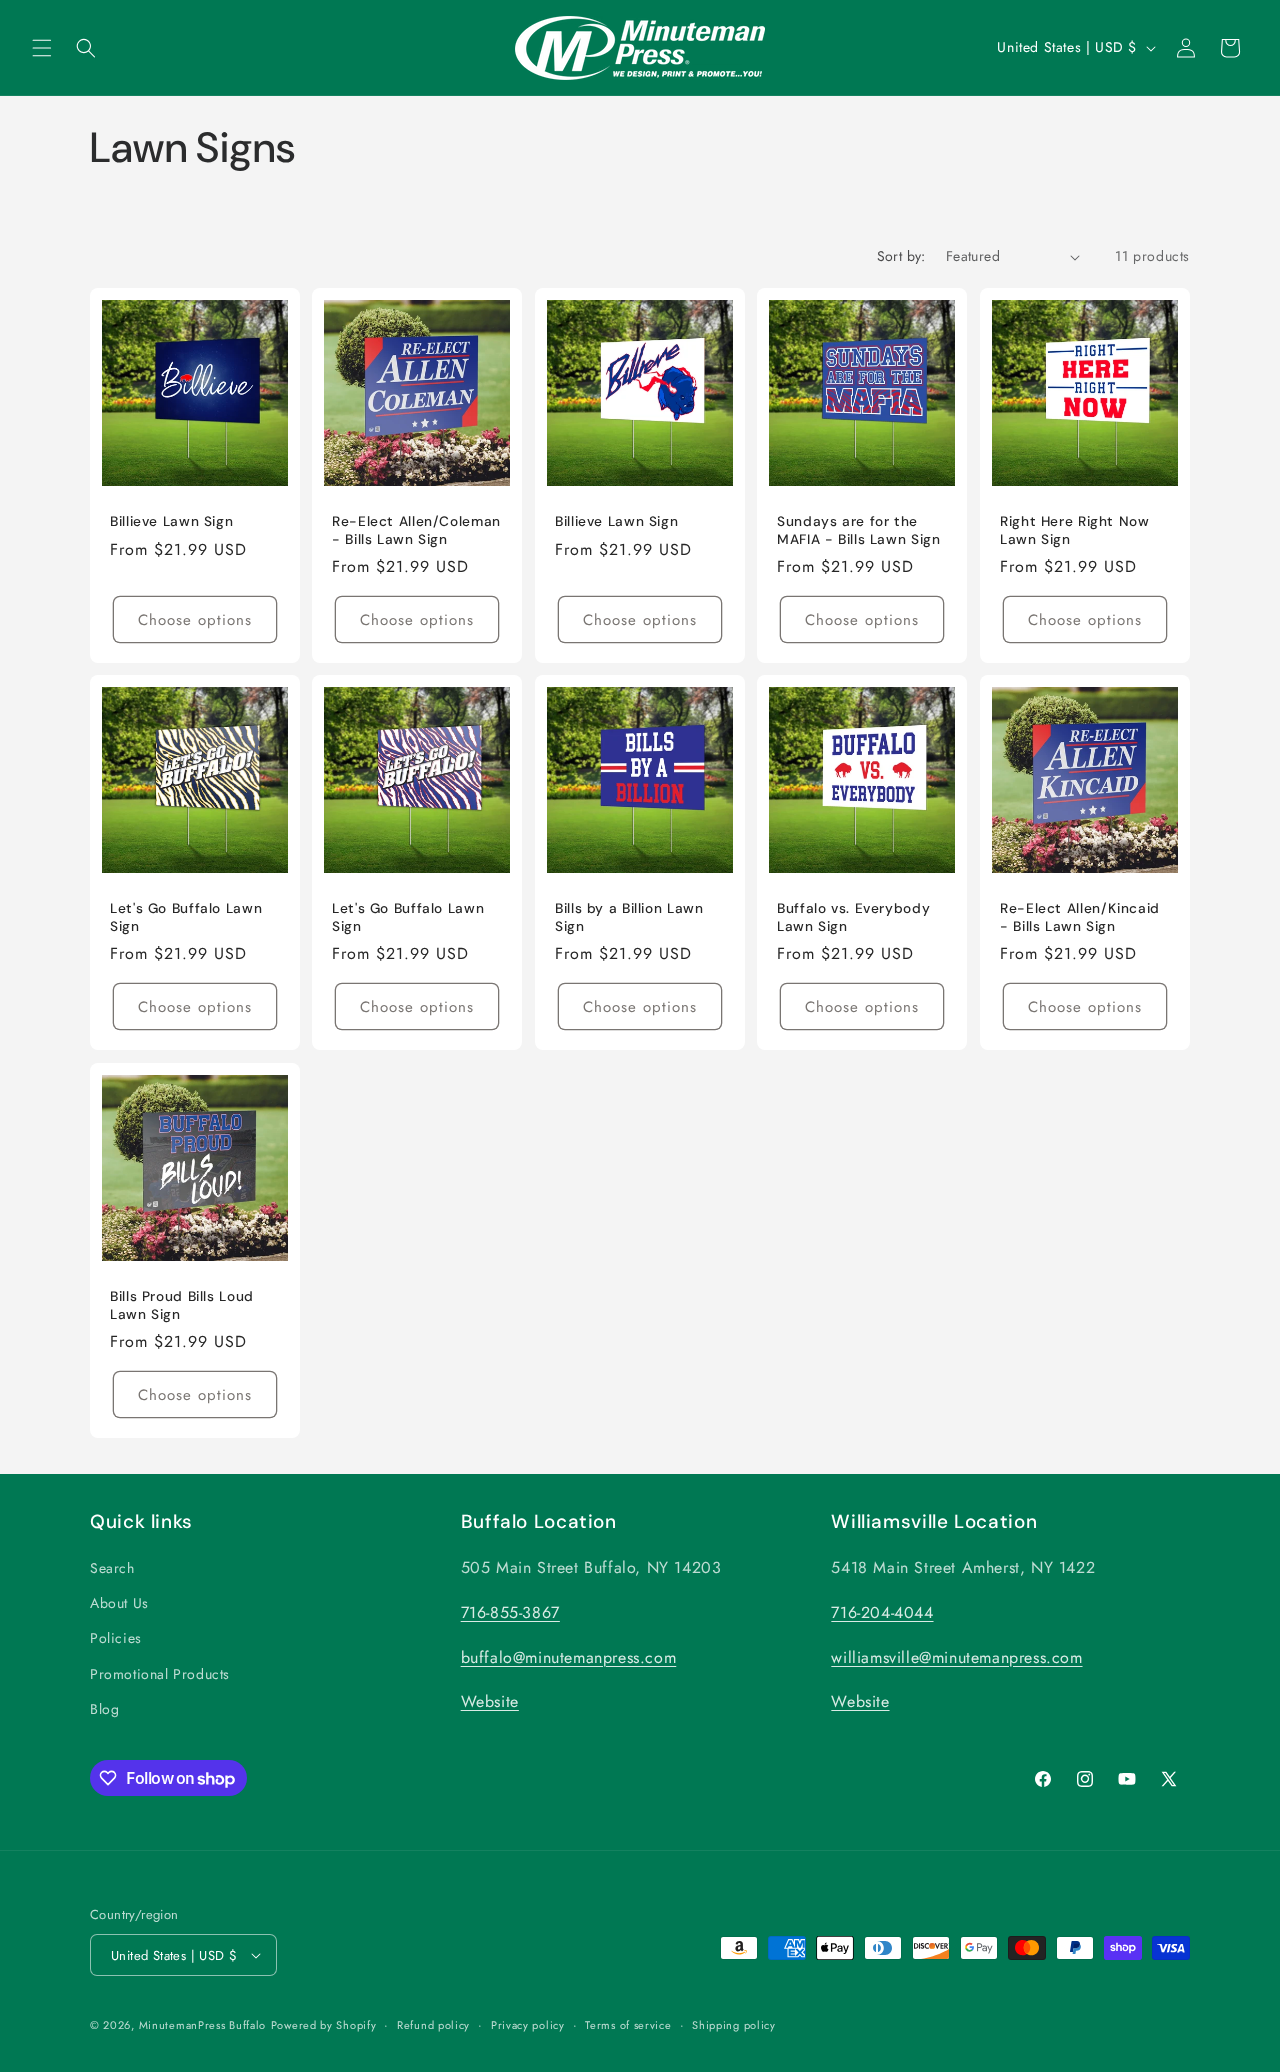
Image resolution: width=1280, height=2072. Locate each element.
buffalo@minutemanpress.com (569, 1657)
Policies (116, 1639)
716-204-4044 (882, 1613)
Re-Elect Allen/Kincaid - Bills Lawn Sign (1080, 918)
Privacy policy (528, 2025)
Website (490, 1702)
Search (112, 1569)
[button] (42, 48)
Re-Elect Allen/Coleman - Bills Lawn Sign (416, 530)
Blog (104, 1710)
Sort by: (901, 256)
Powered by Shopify (324, 2025)
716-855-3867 (510, 1613)
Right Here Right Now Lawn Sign (1075, 530)
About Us (119, 1604)
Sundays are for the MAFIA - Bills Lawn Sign (859, 530)
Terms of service (628, 2025)
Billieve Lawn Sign (171, 521)
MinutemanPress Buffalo (202, 2025)
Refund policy (433, 2025)
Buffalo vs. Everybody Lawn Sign (853, 918)
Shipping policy (734, 2025)
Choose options (195, 620)
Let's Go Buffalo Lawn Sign (186, 918)
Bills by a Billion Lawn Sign (629, 918)
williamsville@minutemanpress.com (956, 1657)
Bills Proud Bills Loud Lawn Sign (182, 1305)
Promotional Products (160, 1674)
